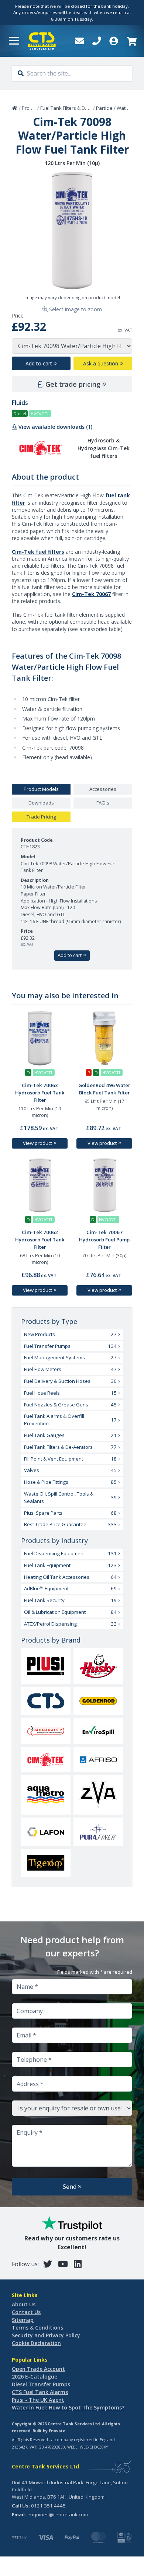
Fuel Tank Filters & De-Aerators (75, 108)
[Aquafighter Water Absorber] (46, 1731)
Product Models (41, 789)
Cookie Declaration (36, 2343)
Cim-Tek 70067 (91, 594)
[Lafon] (46, 1832)
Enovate (57, 2431)
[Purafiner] (98, 1832)
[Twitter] (48, 2264)
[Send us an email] (79, 41)
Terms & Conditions (37, 2328)
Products (32, 108)
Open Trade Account (38, 2369)
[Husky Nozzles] (98, 1666)
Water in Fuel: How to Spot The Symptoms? (68, 2407)
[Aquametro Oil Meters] (46, 1795)
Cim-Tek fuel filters (38, 552)
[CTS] (46, 1701)
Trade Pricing (41, 817)
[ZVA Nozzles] (98, 1795)
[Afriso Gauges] (98, 1760)
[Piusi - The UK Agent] (46, 1666)
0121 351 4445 (48, 2506)
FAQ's (103, 803)
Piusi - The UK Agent (38, 2400)
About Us (24, 2304)
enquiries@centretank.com (58, 2514)
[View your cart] (131, 41)
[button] (14, 41)
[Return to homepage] (42, 41)
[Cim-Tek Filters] (46, 1760)
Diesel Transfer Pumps (41, 2384)
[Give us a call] (97, 41)
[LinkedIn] (78, 2264)
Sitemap (23, 2320)
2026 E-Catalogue (35, 2377)
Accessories (103, 789)
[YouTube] (63, 2264)
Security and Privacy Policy (46, 2335)
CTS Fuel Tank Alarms (40, 2392)
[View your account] (114, 41)
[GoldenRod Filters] (98, 1701)
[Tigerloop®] (46, 1863)
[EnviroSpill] (98, 1731)
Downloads (41, 803)
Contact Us (26, 2312)
